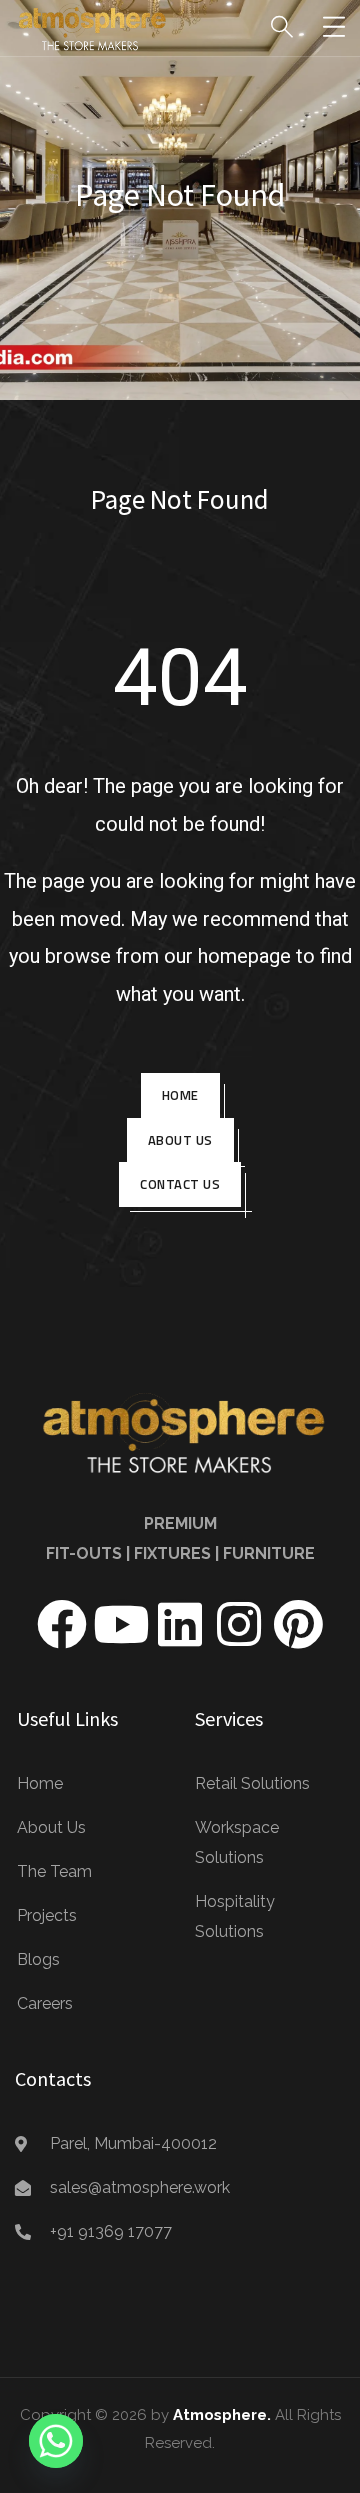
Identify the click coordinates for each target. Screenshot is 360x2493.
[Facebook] (62, 1624)
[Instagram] (239, 1624)
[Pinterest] (298, 1624)
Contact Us (180, 1184)
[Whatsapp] (56, 2441)
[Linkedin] (180, 1624)
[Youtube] (121, 1624)
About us (180, 1140)
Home (180, 1095)
